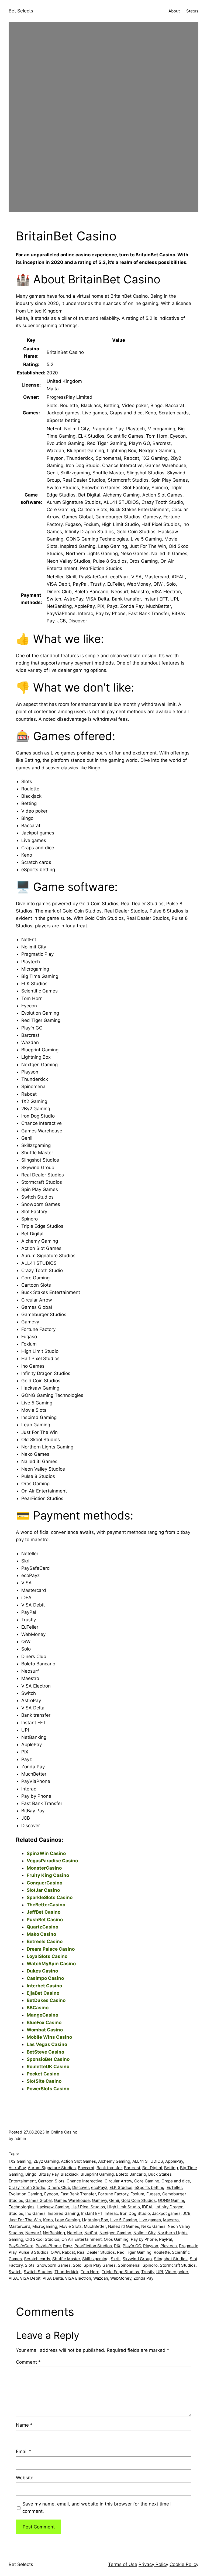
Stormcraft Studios (178, 2265)
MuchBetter (95, 2226)
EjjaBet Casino (43, 1993)
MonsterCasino (44, 1868)
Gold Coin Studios (139, 2200)
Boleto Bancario (131, 2174)
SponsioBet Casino (48, 2059)
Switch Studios (38, 2272)
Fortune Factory (113, 2194)
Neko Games (153, 2226)
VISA (13, 2278)
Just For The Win (25, 2220)
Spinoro (150, 2265)
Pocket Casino (43, 2074)
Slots (30, 2265)
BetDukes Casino (46, 2000)
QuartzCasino (42, 1927)
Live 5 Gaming (124, 2220)
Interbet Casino (44, 1986)
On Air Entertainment (82, 2239)
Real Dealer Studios (96, 2252)
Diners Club (59, 2187)
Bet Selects (21, 11)
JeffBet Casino (44, 1912)
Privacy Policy (153, 2564)
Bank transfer (109, 2168)
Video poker (177, 2272)
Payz (68, 2246)
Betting (171, 2168)
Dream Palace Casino (51, 1949)
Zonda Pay (143, 2278)
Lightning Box (95, 2220)
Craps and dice (176, 2181)
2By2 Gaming (46, 2161)
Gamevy (99, 2200)
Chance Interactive (84, 2181)
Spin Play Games (100, 2265)
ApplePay (174, 2161)
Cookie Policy (184, 2564)
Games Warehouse (72, 2200)
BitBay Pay (49, 2174)
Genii (114, 2200)
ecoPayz (99, 2187)
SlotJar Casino (43, 1890)
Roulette (162, 2252)
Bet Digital (152, 2168)
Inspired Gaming (63, 2213)
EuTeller (174, 2187)
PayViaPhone (48, 2246)
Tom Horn (90, 2272)
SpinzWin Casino (46, 1853)
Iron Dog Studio (135, 2213)
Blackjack (70, 2174)
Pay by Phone (144, 2239)
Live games (150, 2220)
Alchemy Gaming (114, 2161)
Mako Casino (41, 1934)
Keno (48, 2220)
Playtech (169, 2246)
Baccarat (86, 2168)
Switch (15, 2272)
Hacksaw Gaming (53, 2207)
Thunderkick (66, 2272)
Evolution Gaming (25, 2194)
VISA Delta (53, 2278)
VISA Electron (78, 2278)
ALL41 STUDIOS (148, 2161)
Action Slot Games (78, 2161)
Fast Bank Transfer (78, 2194)
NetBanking (54, 2233)
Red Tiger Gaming (134, 2252)
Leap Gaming (67, 2220)
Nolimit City (144, 2233)
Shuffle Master (66, 2259)
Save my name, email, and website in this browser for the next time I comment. (97, 2508)
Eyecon (51, 2194)
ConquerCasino (44, 1883)
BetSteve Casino (45, 2052)
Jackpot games (166, 2213)
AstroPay (17, 2168)
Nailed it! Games (124, 2226)
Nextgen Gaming (115, 2233)
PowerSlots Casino (48, 2089)
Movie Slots (70, 2226)
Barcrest (132, 2168)
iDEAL (148, 2207)
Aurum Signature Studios (52, 2168)
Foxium (137, 2194)
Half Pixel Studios (88, 2207)
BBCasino (38, 2008)
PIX (117, 2246)
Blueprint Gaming (97, 2174)
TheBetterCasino (46, 1905)
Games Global (39, 2200)
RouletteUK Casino (48, 2067)
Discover (81, 2187)
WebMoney (121, 2278)
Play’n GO (132, 2246)
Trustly (148, 2272)
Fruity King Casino (48, 1875)
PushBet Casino (45, 1920)
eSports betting (149, 2187)
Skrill (116, 2259)
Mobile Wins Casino (49, 2037)
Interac (111, 2213)
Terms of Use (123, 2564)
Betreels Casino (45, 1941)
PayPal (165, 2239)
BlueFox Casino (44, 2022)
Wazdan (101, 2278)
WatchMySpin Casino (51, 1964)
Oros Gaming (116, 2239)
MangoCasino (42, 2015)
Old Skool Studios (42, 2239)
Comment (28, 2362)
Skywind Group (137, 2259)
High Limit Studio (124, 2207)
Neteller (75, 2233)
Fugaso (153, 2194)
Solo (77, 2265)
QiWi (55, 2252)
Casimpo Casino (45, 1978)
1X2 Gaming (20, 2161)
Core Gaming (147, 2181)
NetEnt (91, 2233)
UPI (160, 2272)
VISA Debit (30, 2278)
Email (24, 2451)
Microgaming (45, 2226)
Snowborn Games (54, 2265)
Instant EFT (92, 2213)
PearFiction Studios (93, 2246)
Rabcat (68, 2252)
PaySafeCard (21, 2246)
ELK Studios (121, 2187)
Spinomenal (129, 2265)
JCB (187, 2213)
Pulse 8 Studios (34, 2252)
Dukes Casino (42, 1971)
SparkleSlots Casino (50, 1897)
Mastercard (19, 2226)
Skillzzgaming (95, 2259)
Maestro (171, 2220)
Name (24, 2425)
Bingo (31, 2174)
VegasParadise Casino (52, 1861)
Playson (151, 2246)
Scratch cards (37, 2259)
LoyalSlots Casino (47, 1956)
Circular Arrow (118, 2181)
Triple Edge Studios (120, 2272)
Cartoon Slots (51, 2181)
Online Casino (64, 2132)
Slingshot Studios (171, 2259)
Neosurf (33, 2233)
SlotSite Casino (44, 2081)
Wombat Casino (45, 2030)
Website (25, 2478)
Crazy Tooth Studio (27, 2187)
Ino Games (35, 2213)
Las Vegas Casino (47, 2044)
